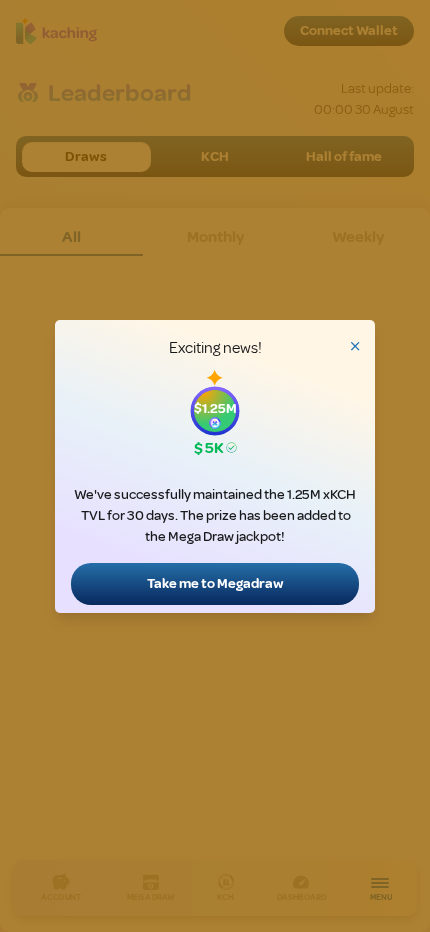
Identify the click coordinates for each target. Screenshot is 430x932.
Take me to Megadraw (215, 583)
